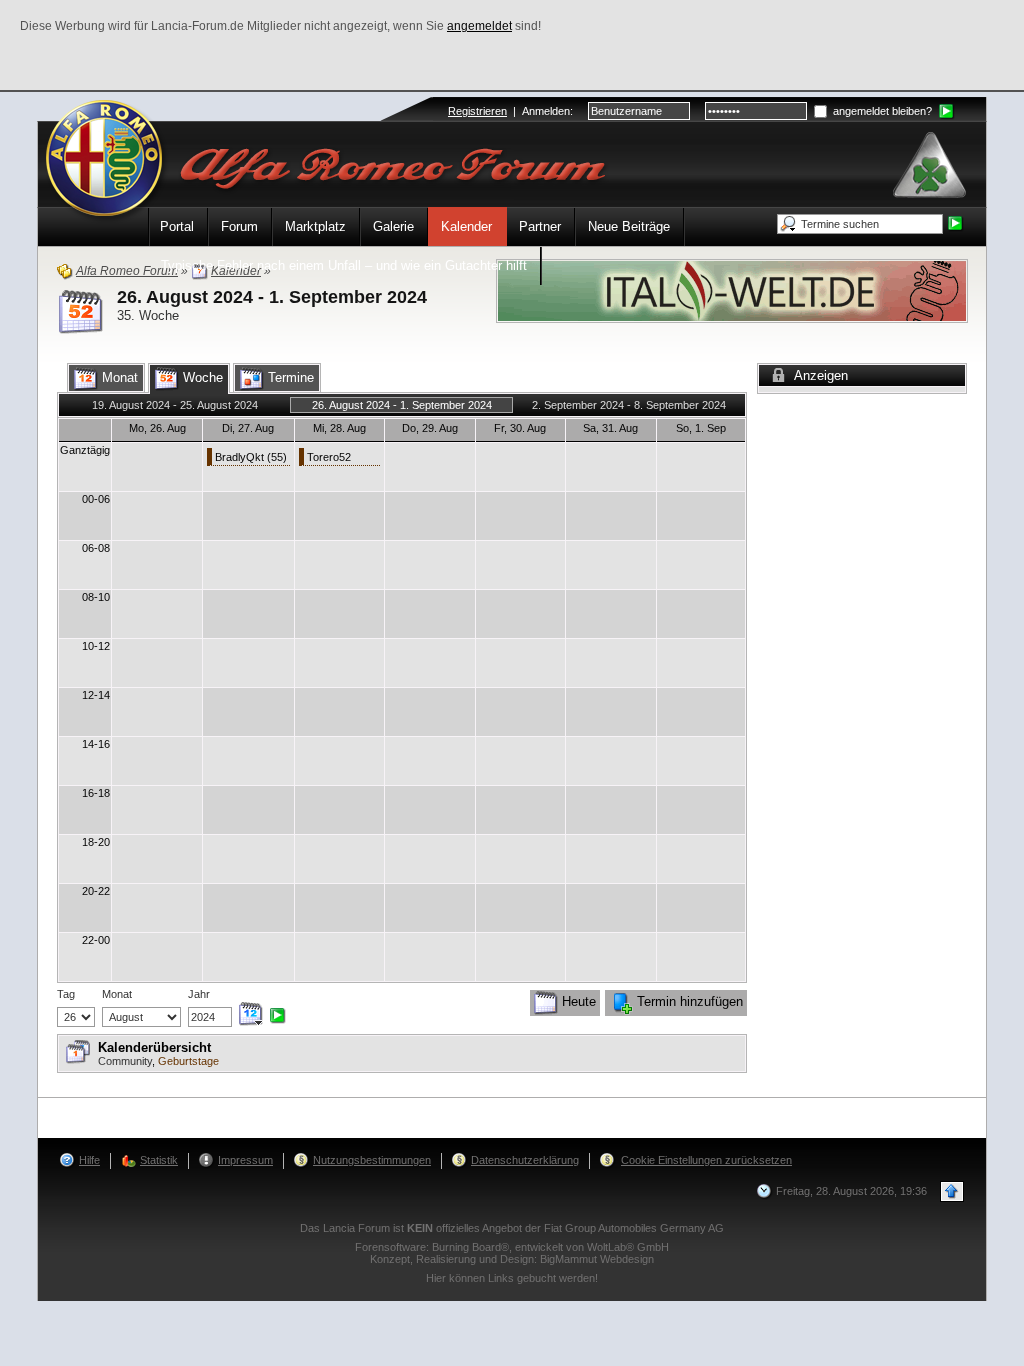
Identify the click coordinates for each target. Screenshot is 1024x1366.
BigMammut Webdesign (597, 1259)
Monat (117, 994)
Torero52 (329, 457)
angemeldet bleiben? (881, 111)
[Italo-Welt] (732, 289)
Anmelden (546, 111)
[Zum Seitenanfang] (952, 1191)
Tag (66, 994)
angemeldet (479, 26)
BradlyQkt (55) (251, 457)
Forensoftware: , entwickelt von (512, 1247)
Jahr (199, 994)
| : (510, 111)
